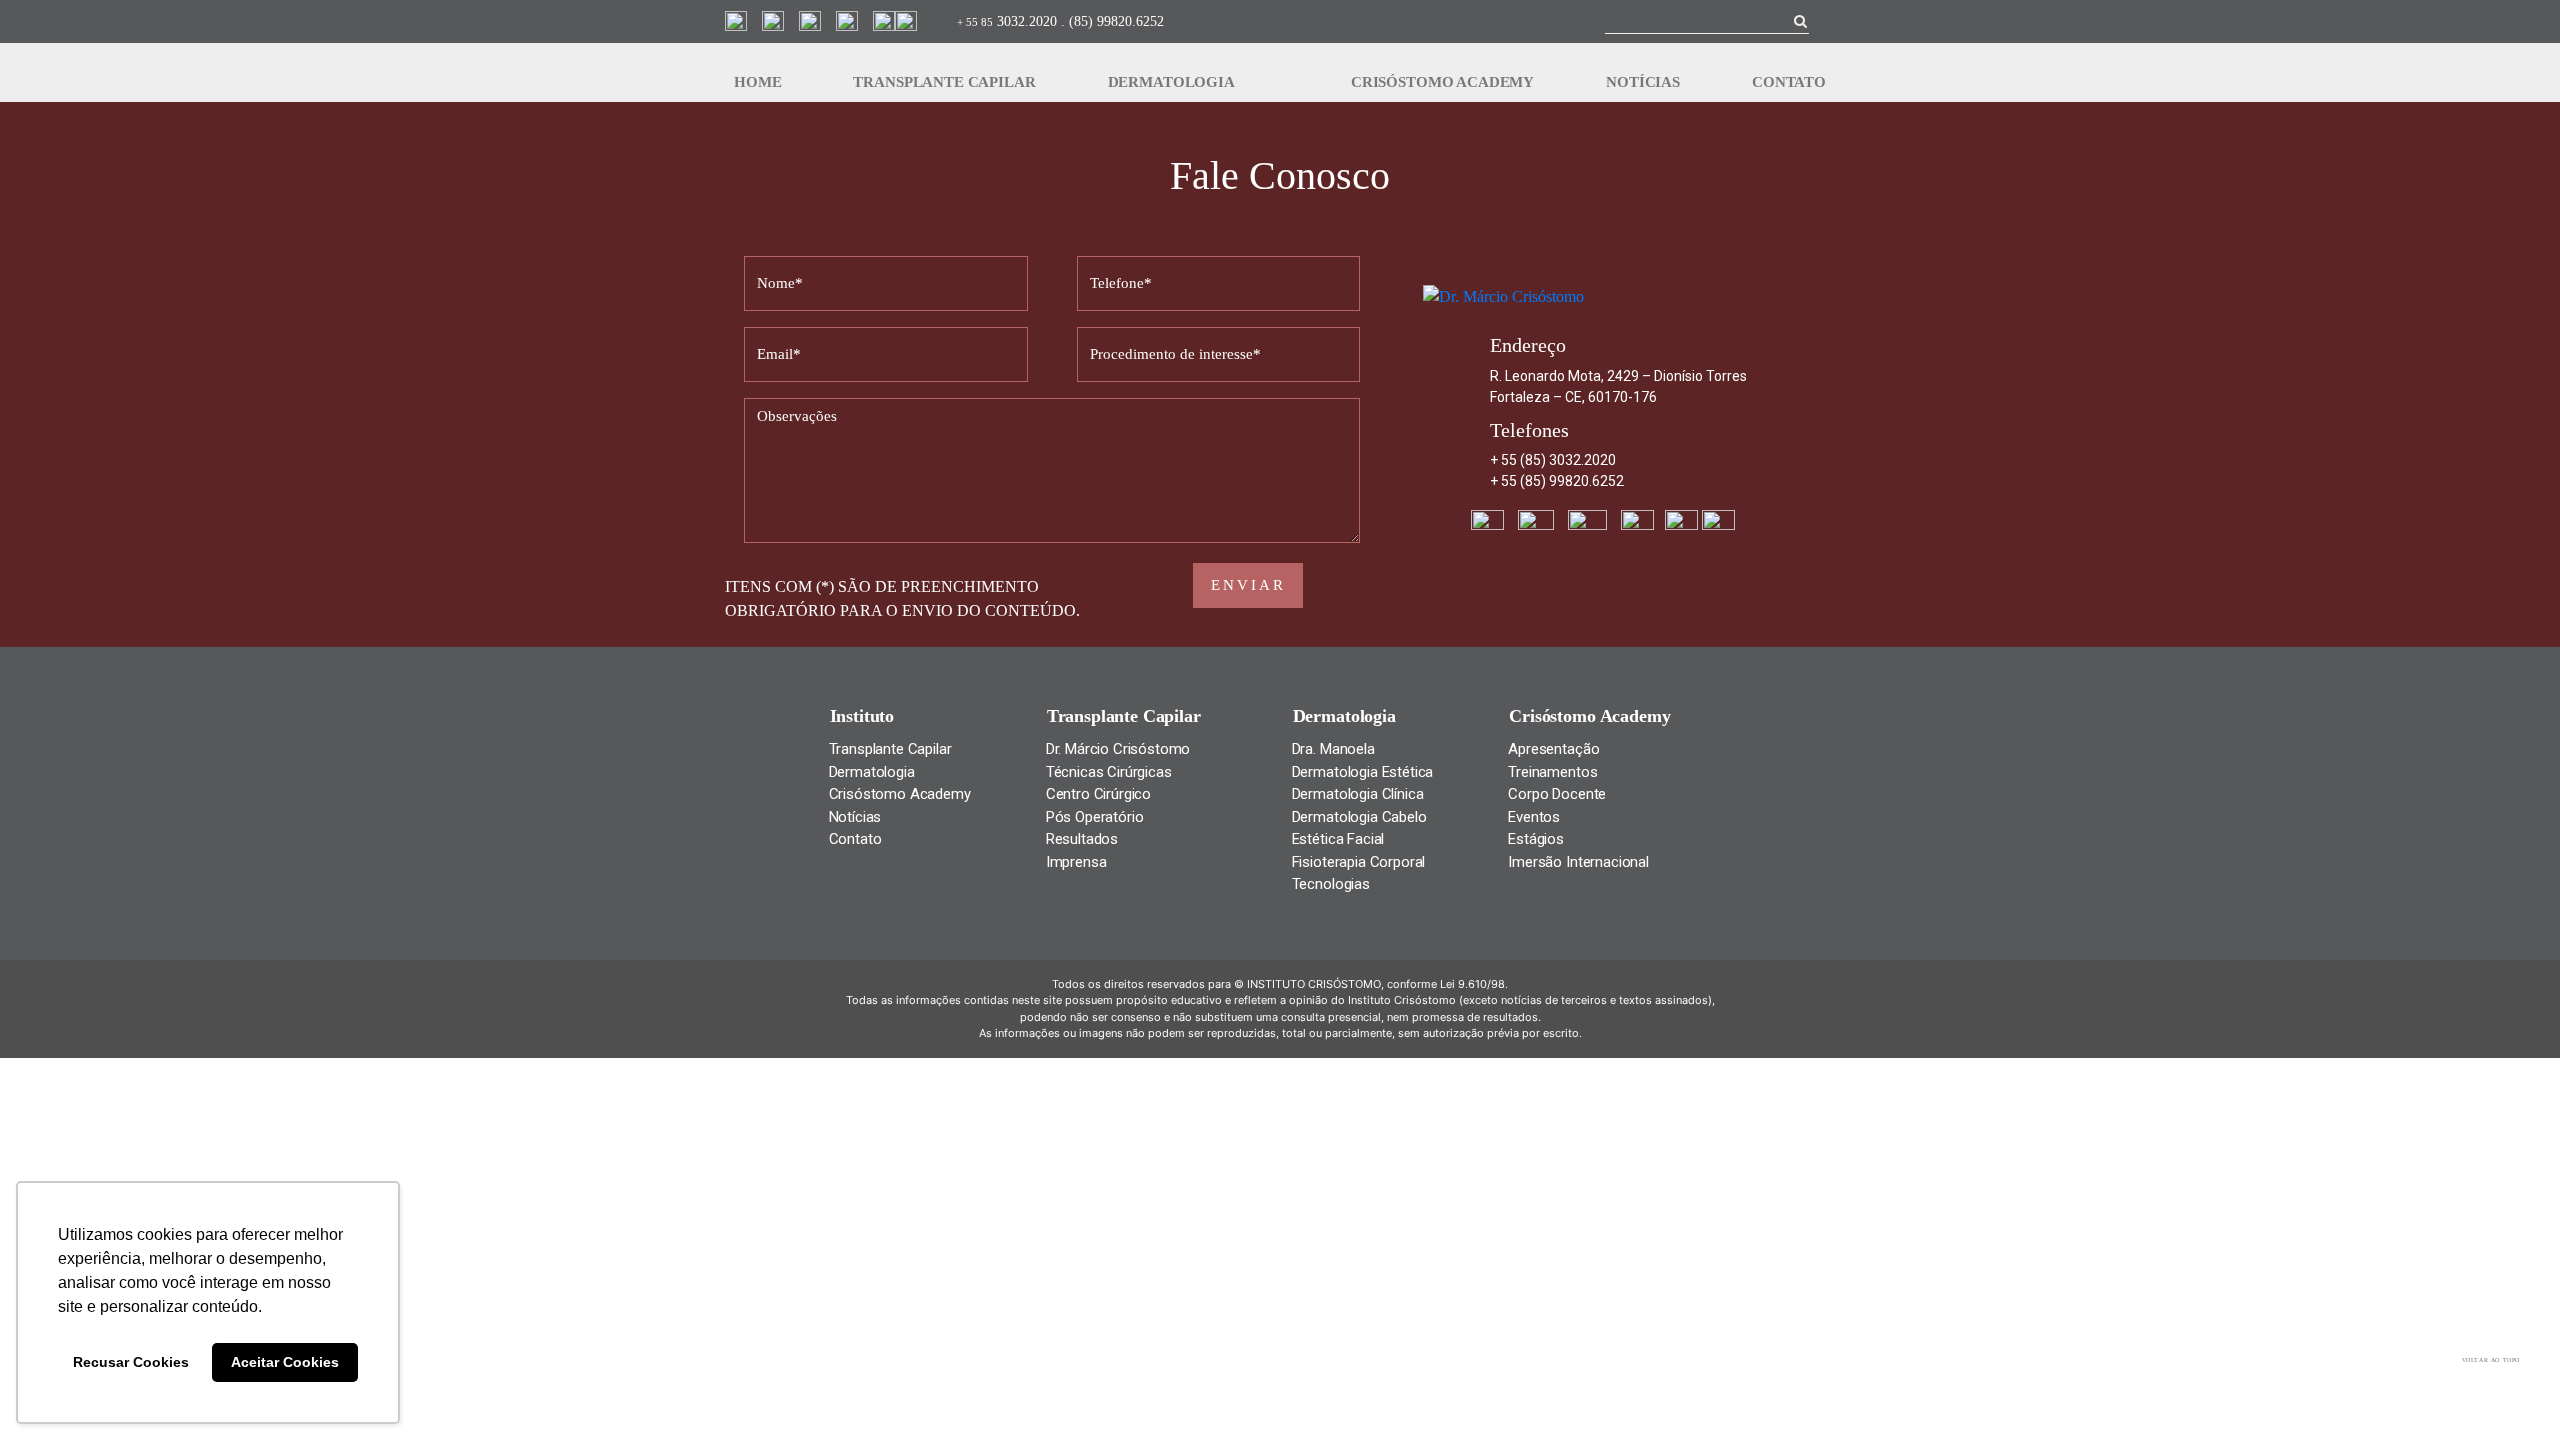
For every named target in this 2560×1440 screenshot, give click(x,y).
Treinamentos (1552, 772)
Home (757, 82)
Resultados (1082, 839)
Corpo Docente (1557, 794)
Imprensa (1076, 862)
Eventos (1534, 817)
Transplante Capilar (944, 82)
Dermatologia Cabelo (1359, 817)
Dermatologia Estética (1363, 772)
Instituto (862, 716)
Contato (1789, 82)
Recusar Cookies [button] (131, 1362)
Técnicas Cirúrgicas (1109, 772)
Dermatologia (1171, 82)
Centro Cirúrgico (1098, 794)
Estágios (1536, 839)
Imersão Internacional (1578, 862)
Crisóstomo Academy (1442, 82)
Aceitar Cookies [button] (285, 1362)
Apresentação (1553, 749)
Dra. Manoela (1333, 749)
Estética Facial (1338, 839)
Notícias (1643, 82)
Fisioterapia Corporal (1359, 862)
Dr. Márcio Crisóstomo (1118, 749)
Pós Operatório (1095, 817)
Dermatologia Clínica (1358, 794)
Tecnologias (1331, 884)
